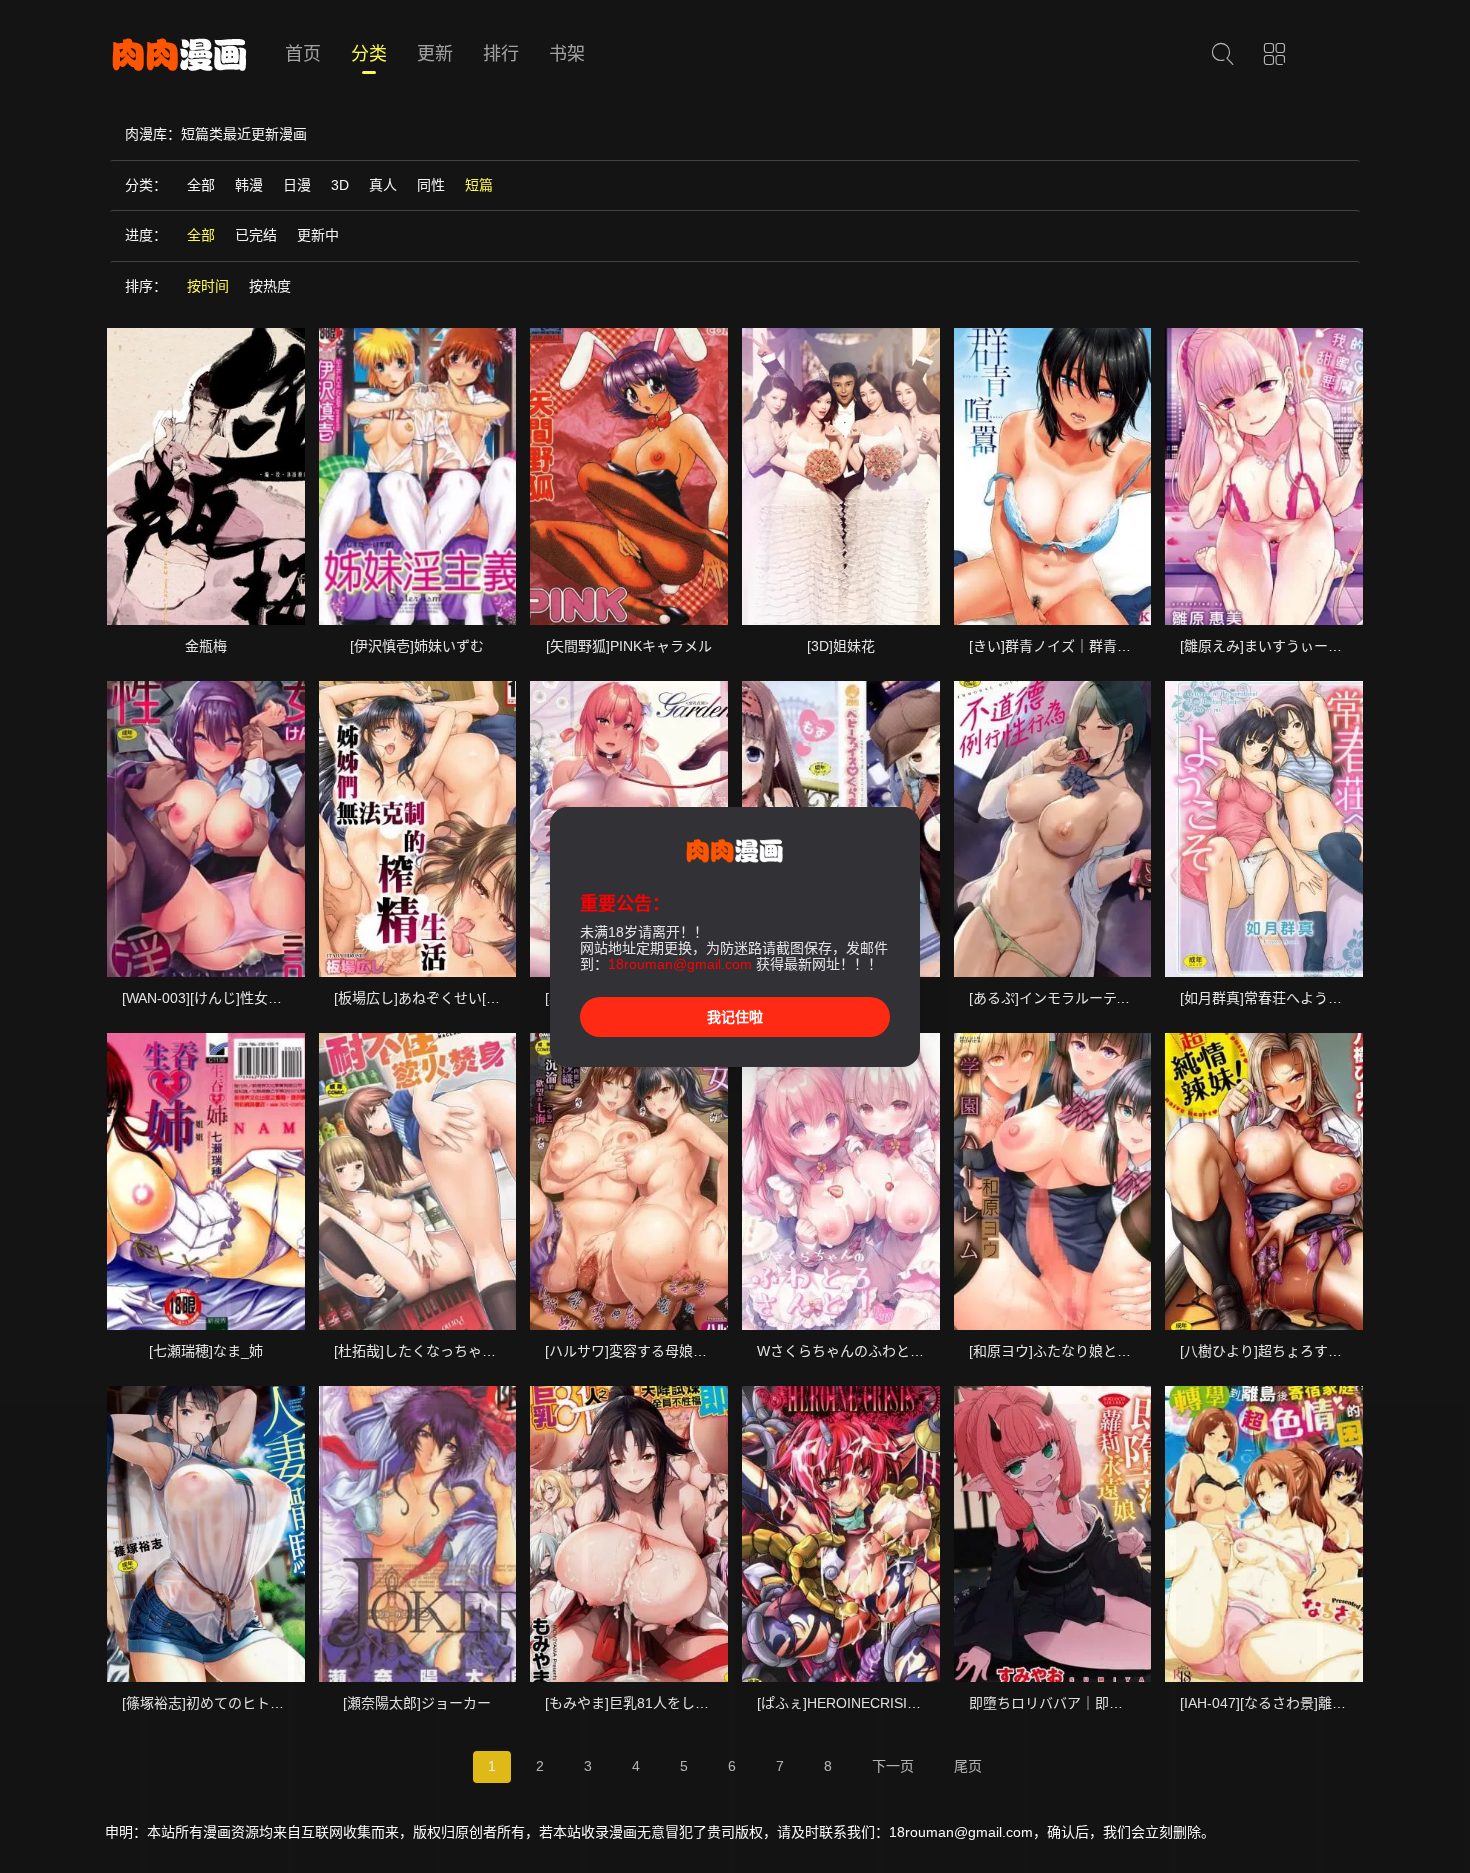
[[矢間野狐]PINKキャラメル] (629, 476)
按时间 (208, 286)
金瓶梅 (206, 646)
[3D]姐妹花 (841, 646)
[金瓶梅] (206, 476)
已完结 (256, 235)
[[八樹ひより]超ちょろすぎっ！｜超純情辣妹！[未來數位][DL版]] (1264, 1181)
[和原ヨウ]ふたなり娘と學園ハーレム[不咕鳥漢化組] (1131, 1351)
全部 (201, 185)
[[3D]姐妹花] (841, 476)
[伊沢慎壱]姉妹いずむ (417, 646)
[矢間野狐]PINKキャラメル (629, 646)
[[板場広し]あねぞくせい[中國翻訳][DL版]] (418, 829)
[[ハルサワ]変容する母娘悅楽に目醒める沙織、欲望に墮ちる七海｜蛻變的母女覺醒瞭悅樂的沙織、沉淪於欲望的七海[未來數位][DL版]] (629, 1181)
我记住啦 (735, 1017)
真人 (383, 185)
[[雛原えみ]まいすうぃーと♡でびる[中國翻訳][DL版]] (1264, 476)
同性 (431, 185)
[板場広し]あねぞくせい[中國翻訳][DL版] (460, 998)
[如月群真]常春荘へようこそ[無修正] (1293, 998)
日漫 (297, 185)
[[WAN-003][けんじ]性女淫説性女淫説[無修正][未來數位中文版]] (206, 829)
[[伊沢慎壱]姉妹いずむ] (418, 476)
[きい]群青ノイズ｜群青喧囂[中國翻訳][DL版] (1109, 646)
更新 (435, 54)
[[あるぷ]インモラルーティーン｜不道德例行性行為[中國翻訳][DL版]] (1053, 829)
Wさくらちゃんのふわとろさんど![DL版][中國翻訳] (915, 1351)
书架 (567, 54)
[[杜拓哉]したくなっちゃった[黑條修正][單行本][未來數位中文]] (418, 1181)
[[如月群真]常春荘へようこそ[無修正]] (1264, 829)
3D (340, 185)
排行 (501, 54)
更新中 (318, 235)
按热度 (270, 286)
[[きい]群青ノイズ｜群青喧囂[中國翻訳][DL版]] (1053, 476)
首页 (303, 54)
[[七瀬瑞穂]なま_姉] (206, 1181)
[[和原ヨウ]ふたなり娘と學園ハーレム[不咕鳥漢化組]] (1053, 1181)
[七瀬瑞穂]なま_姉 (206, 1351)
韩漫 (249, 185)
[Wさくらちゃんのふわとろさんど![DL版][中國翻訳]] (841, 1181)
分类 (369, 54)
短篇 (479, 185)
